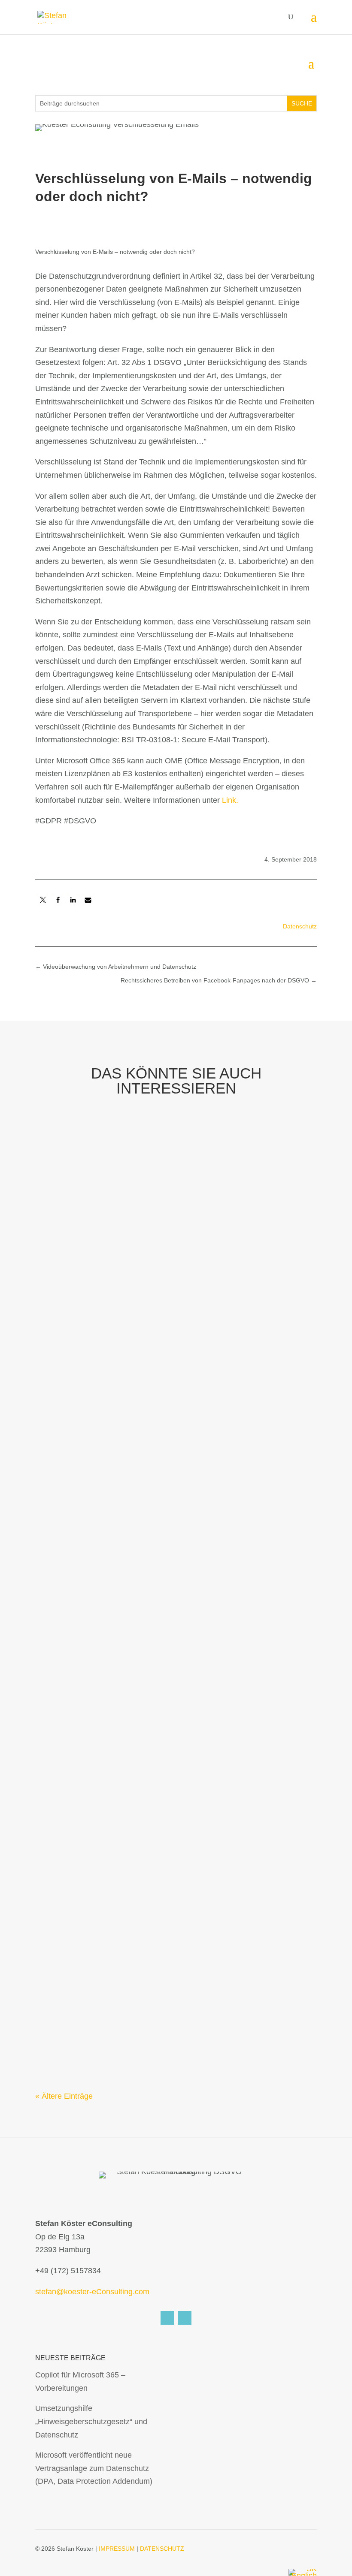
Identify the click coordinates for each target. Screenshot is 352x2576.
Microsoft (105, 1358)
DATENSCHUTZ (162, 2549)
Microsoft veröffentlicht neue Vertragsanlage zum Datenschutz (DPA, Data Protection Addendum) (94, 2468)
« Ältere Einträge (64, 2096)
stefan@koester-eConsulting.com (92, 2292)
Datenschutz (300, 926)
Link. (230, 800)
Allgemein (155, 1619)
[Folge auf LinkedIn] (167, 2318)
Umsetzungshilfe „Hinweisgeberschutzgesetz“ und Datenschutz (174, 1602)
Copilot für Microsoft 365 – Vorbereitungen (131, 1342)
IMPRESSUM (117, 2549)
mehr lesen (63, 1422)
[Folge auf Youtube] (185, 2318)
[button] (43, 900)
